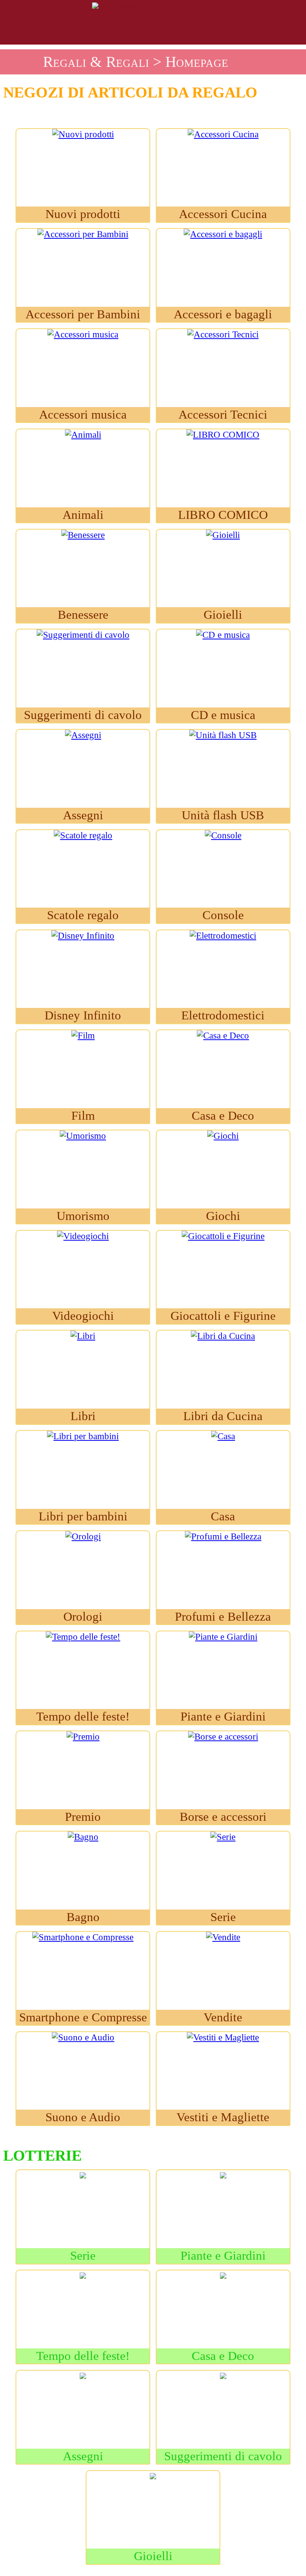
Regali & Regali (96, 62)
